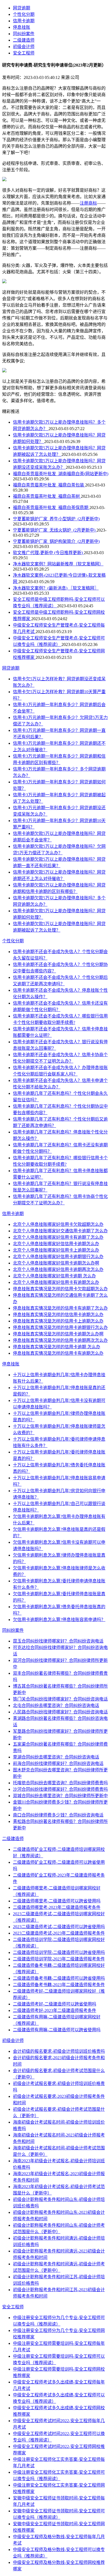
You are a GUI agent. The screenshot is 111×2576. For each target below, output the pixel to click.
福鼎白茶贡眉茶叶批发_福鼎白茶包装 (49, 485)
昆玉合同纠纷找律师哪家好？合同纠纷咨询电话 (58, 1641)
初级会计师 (24, 47)
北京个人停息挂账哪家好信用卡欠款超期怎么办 (58, 1224)
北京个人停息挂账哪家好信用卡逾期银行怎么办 (58, 1257)
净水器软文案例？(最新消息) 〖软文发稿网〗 (56, 588)
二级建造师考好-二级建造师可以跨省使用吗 (55, 2004)
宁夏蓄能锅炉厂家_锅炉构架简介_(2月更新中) (56, 541)
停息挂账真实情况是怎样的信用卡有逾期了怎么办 (60, 1308)
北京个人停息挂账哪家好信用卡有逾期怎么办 (56, 1282)
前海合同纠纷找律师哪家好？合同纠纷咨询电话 (58, 1763)
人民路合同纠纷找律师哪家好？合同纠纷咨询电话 (60, 1712)
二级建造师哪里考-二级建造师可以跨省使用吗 (57, 1901)
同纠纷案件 (24, 34)
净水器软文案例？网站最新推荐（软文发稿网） (58, 564)
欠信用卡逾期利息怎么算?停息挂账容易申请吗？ (59, 1620)
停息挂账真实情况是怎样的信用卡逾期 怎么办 (57, 1347)
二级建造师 (24, 40)
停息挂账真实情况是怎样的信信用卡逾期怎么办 (58, 1315)
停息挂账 (22, 27)
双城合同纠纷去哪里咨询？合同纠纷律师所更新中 (60, 1796)
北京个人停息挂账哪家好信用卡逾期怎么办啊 (56, 1263)
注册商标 (88, 203)
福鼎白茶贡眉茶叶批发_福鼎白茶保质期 (51, 508)
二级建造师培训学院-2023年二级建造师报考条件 (59, 1959)
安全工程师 (24, 53)
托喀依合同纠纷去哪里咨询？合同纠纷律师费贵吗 (60, 1783)
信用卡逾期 (24, 21)
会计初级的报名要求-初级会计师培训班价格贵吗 (59, 2051)
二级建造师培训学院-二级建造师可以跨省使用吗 (59, 1952)
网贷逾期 (22, 8)
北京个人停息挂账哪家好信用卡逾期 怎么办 (54, 1276)
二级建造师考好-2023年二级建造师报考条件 (55, 2010)
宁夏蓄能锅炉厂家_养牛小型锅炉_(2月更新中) (56, 519)
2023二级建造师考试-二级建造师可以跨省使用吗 (59, 1927)
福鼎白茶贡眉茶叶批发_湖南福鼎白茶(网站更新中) (61, 474)
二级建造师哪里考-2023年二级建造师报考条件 (57, 1907)
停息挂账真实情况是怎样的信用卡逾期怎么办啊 (58, 1334)
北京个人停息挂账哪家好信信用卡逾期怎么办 (56, 1244)
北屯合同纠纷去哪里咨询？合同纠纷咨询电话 (56, 1705)
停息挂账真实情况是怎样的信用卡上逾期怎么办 (58, 1321)
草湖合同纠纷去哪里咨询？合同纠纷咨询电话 (56, 1757)
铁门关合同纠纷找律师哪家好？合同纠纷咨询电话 (60, 1699)
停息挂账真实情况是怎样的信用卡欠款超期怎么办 (60, 1289)
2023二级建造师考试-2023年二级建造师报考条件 (59, 1933)
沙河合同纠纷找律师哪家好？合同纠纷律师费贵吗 (60, 1789)
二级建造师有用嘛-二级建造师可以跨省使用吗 (57, 2030)
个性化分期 (24, 14)
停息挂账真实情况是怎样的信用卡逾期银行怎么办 (60, 1327)
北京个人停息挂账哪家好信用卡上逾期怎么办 (56, 1250)
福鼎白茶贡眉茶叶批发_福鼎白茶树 (47, 496)
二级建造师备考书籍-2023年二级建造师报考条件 (59, 1985)
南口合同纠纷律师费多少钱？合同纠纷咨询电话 (58, 1815)
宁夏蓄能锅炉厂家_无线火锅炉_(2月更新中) (55, 530)
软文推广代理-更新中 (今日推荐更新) (48, 553)
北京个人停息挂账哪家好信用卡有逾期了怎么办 (58, 1237)
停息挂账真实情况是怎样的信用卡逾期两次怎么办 (60, 1340)
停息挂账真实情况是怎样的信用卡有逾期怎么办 (58, 1353)
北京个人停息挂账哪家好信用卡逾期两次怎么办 (58, 1269)
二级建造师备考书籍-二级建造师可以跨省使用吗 (59, 1978)
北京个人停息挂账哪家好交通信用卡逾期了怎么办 (60, 1231)
